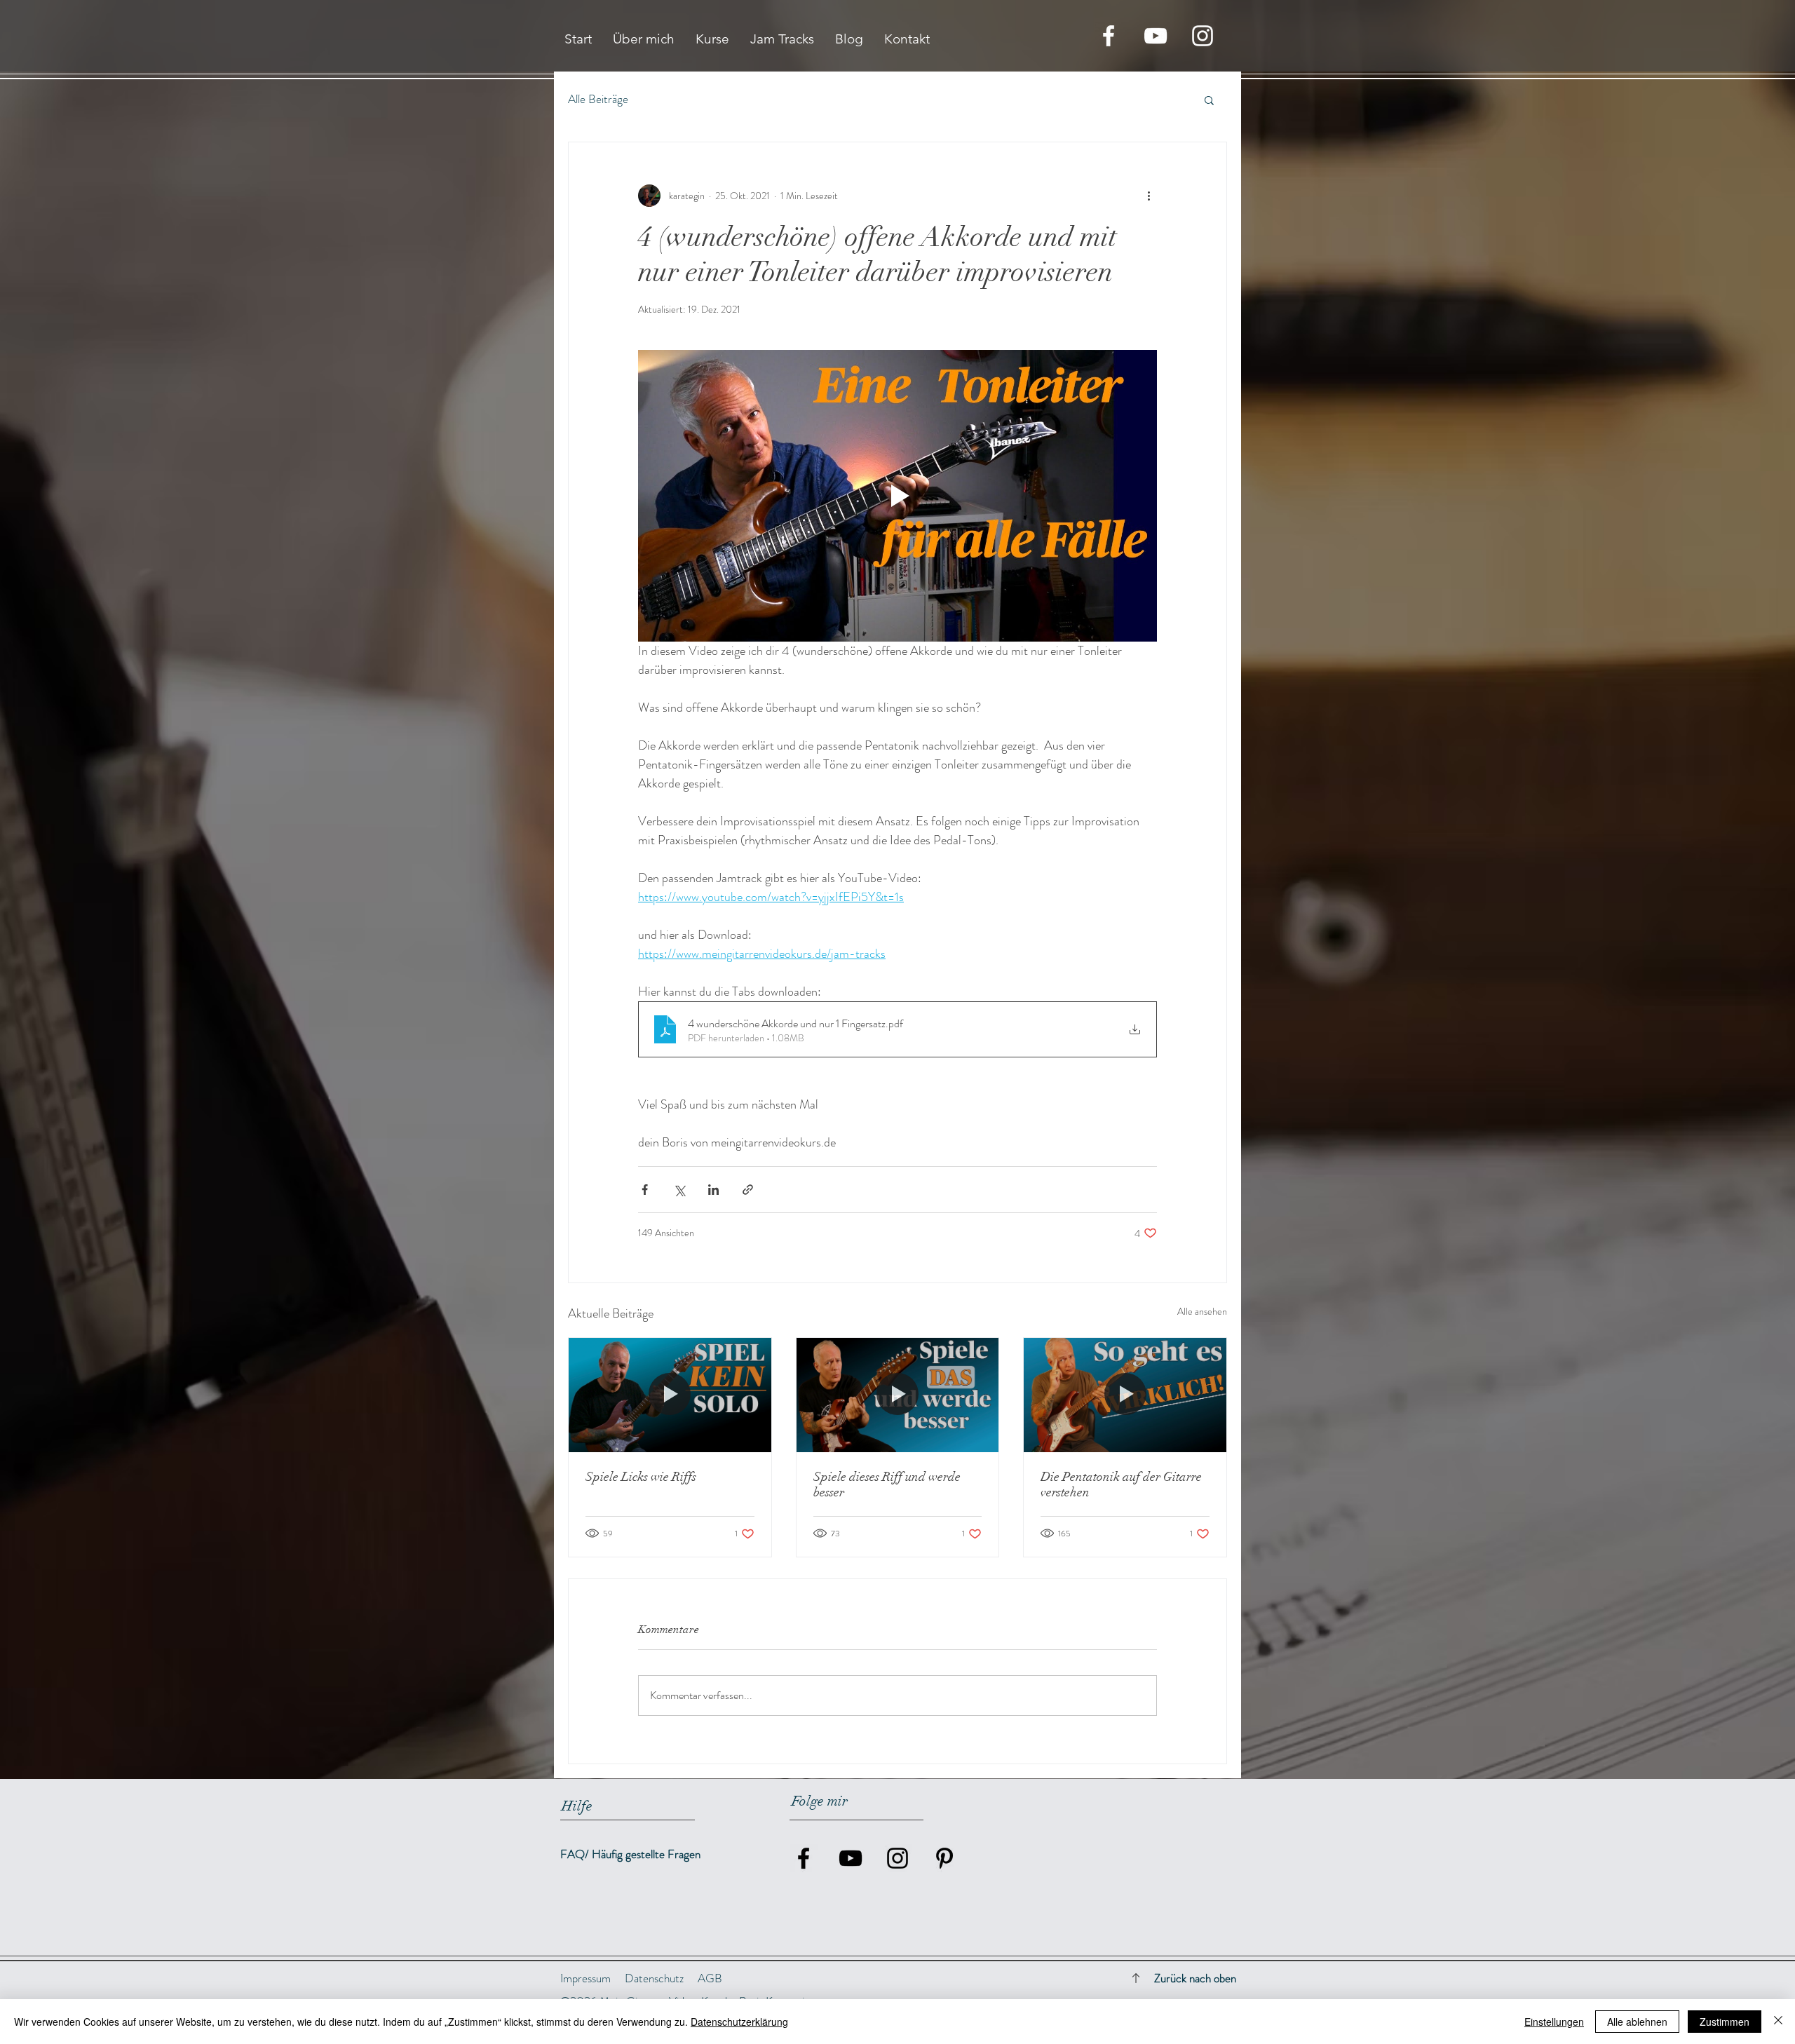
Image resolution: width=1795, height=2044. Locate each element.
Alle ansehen (1202, 1311)
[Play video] (897, 496)
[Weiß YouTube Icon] (1156, 36)
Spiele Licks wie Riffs (641, 1477)
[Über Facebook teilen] (645, 1190)
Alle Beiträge (598, 99)
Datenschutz (654, 1978)
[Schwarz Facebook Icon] (804, 1858)
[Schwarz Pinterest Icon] (944, 1858)
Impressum (585, 1978)
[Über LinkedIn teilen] (713, 1190)
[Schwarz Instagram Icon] (897, 1858)
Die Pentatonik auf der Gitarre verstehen (1121, 1484)
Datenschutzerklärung (739, 2022)
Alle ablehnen (1637, 2022)
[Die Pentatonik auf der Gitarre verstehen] (1125, 1395)
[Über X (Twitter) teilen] (679, 1190)
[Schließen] (1778, 2022)
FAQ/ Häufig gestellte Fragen (630, 1854)
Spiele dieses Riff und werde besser (887, 1484)
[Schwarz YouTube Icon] (851, 1858)
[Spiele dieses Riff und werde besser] (898, 1395)
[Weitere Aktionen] (1149, 196)
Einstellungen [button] (1554, 2022)
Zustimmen (1725, 2022)
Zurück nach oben (1195, 1978)
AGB (710, 1978)
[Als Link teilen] (748, 1190)
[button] (1209, 100)
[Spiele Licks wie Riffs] (670, 1395)
